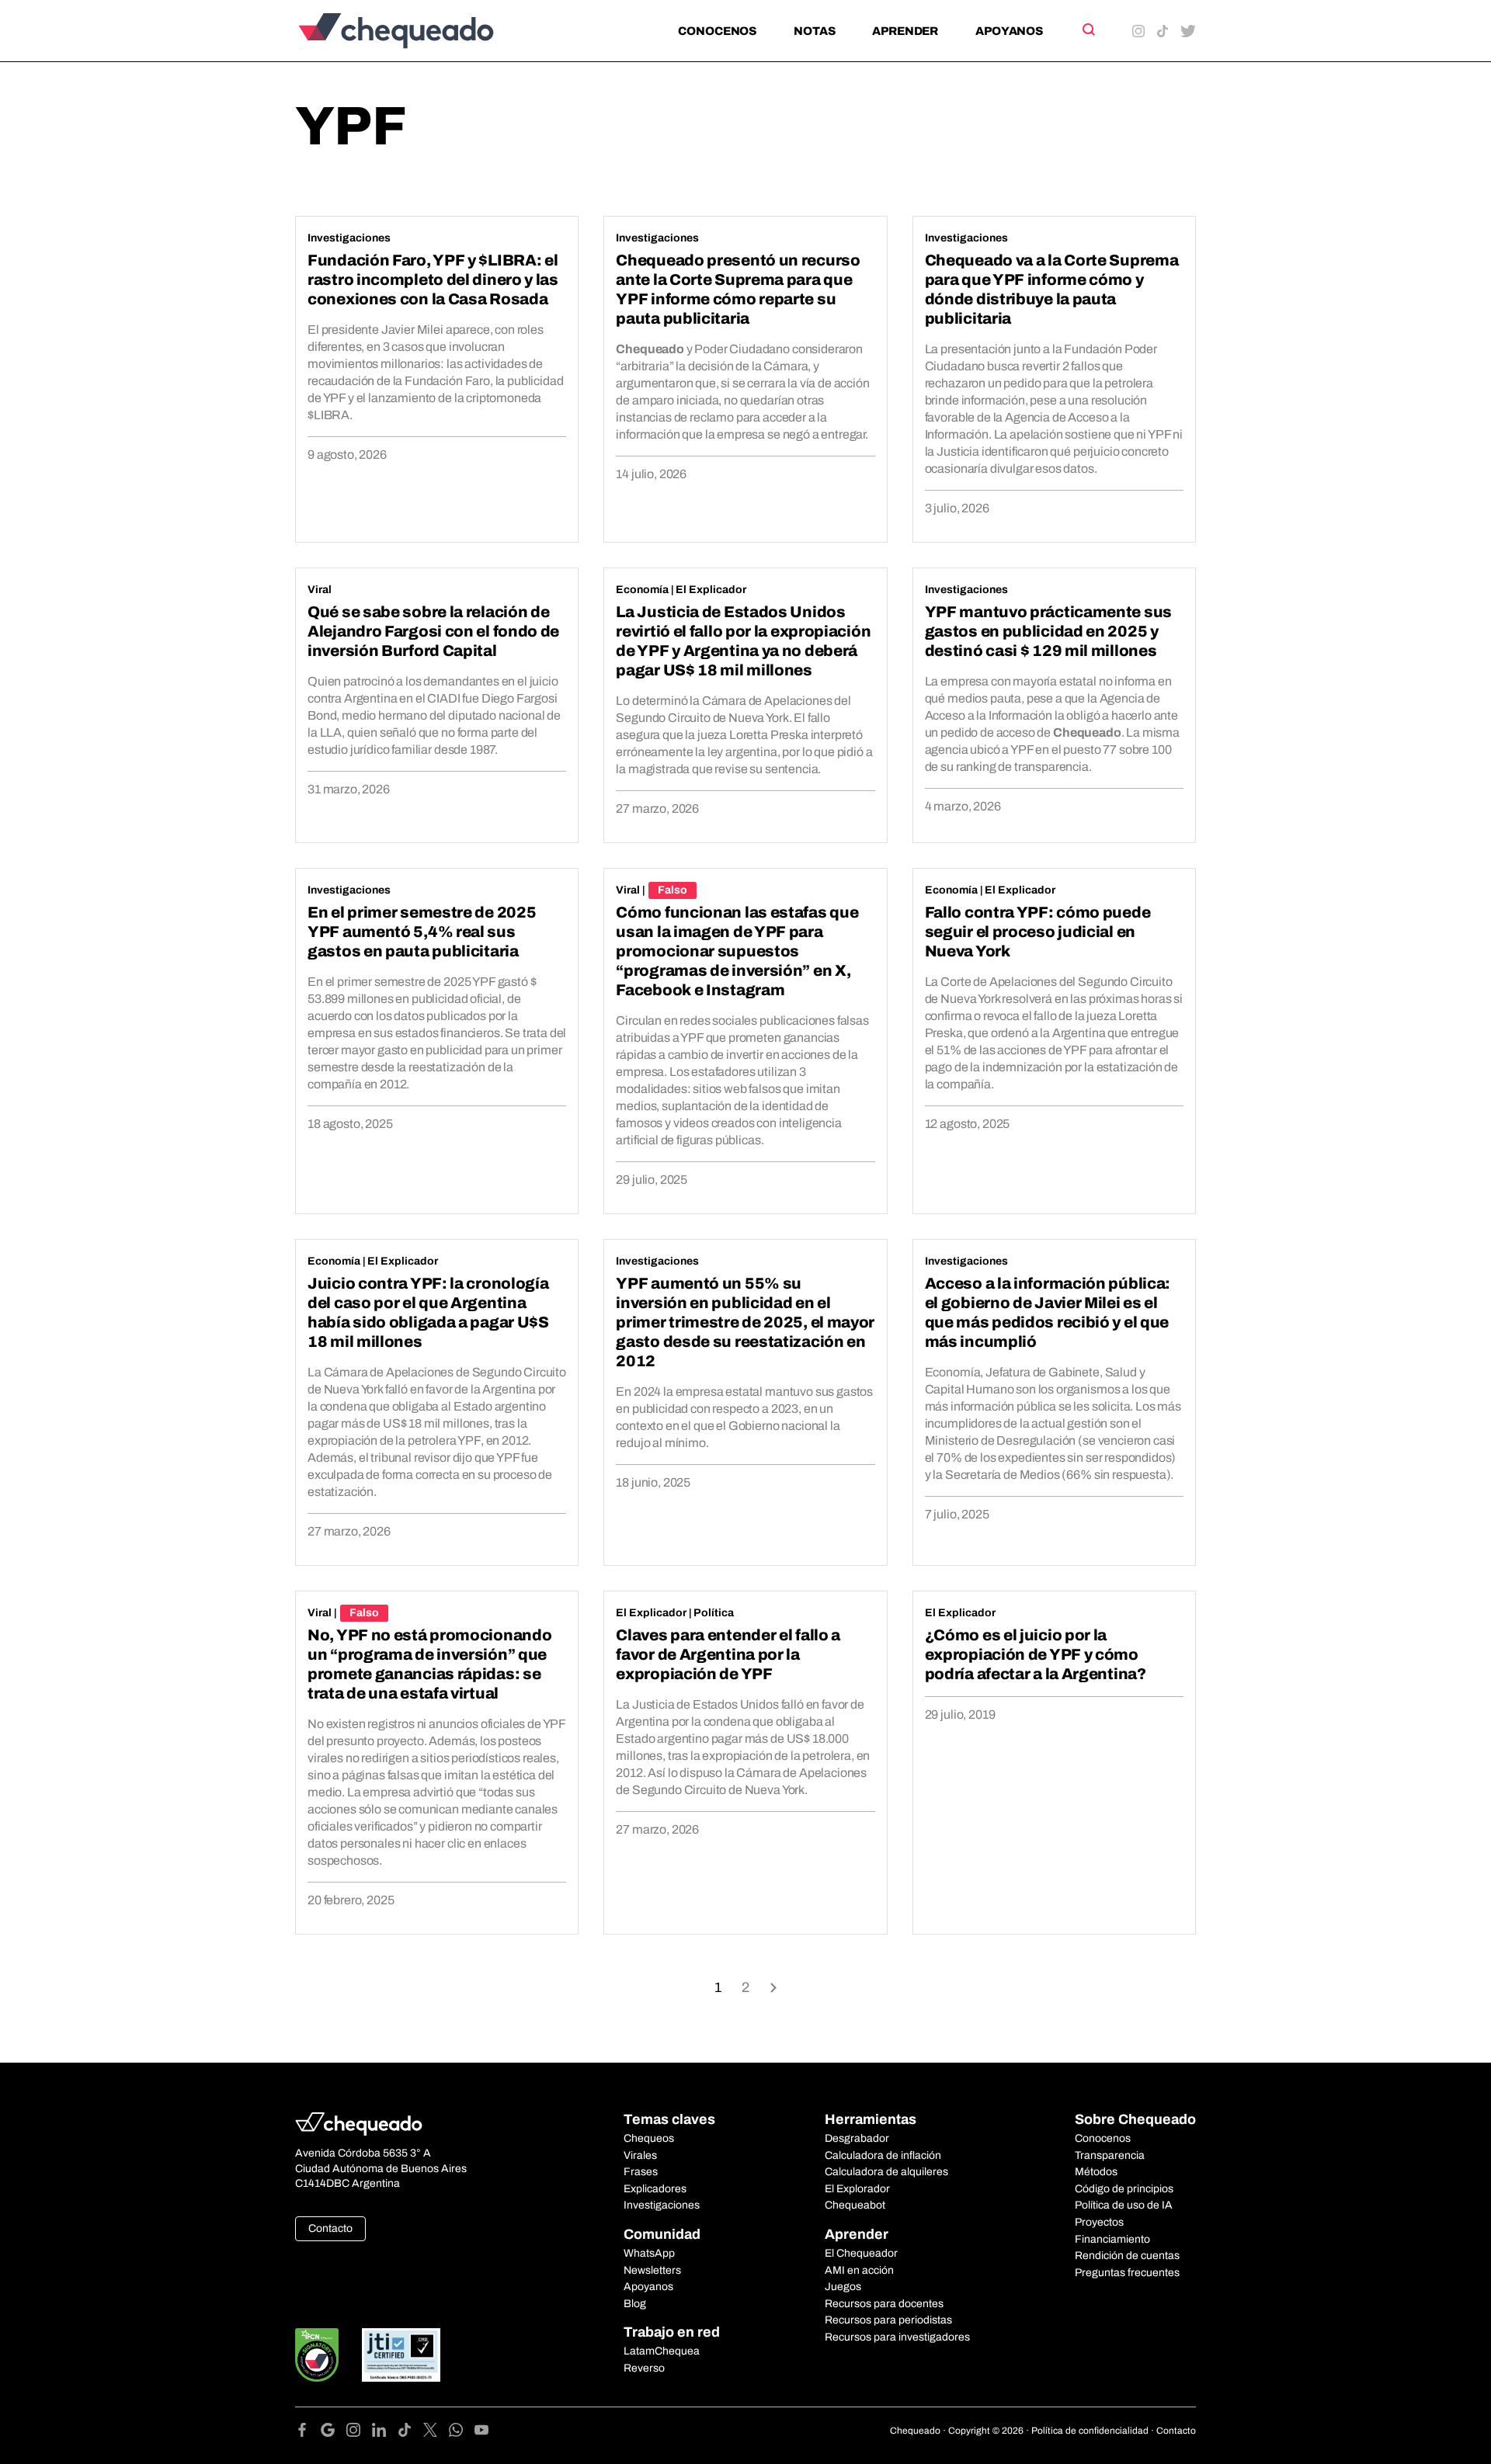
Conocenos (717, 31)
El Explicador (711, 590)
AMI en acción (859, 2270)
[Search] (1088, 29)
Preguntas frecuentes (1127, 2273)
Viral (320, 590)
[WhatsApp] (462, 2433)
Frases (641, 2172)
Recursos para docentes (884, 2304)
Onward (773, 1986)
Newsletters (652, 2270)
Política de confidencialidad (1090, 2431)
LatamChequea (662, 2351)
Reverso (644, 2368)
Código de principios (1124, 2189)
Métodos (1096, 2172)
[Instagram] (359, 2433)
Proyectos (1099, 2222)
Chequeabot (855, 2205)
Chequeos (649, 2138)
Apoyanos (1009, 31)
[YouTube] (481, 2433)
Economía (642, 590)
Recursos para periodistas (888, 2320)
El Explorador (857, 2189)
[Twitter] (436, 2433)
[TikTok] (410, 2433)
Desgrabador (857, 2138)
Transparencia (1110, 2155)
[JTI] (401, 2355)
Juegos (843, 2287)
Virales (640, 2155)
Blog (635, 2304)
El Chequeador (861, 2253)
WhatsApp (649, 2253)
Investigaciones (349, 238)
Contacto (330, 2228)
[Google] (334, 2433)
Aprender (905, 31)
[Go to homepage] (422, 31)
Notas (814, 31)
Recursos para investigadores (897, 2337)
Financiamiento (1112, 2239)
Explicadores (655, 2189)
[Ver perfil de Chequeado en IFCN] (317, 2355)
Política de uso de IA (1124, 2205)
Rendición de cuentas (1127, 2256)
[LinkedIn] (385, 2433)
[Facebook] (308, 2433)
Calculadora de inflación (883, 2155)
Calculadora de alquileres (886, 2172)
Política (714, 1613)
